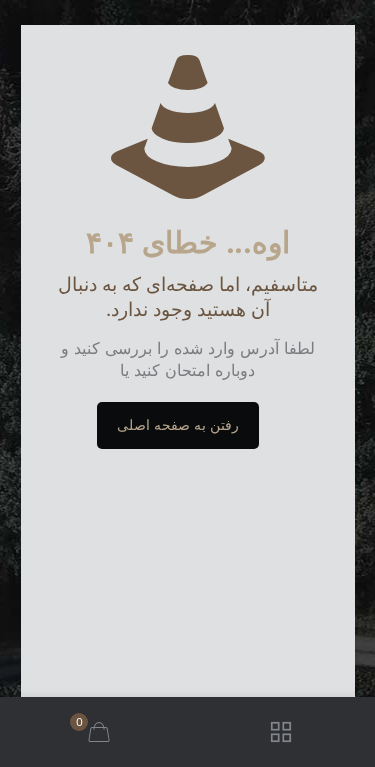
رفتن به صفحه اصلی (178, 425)
